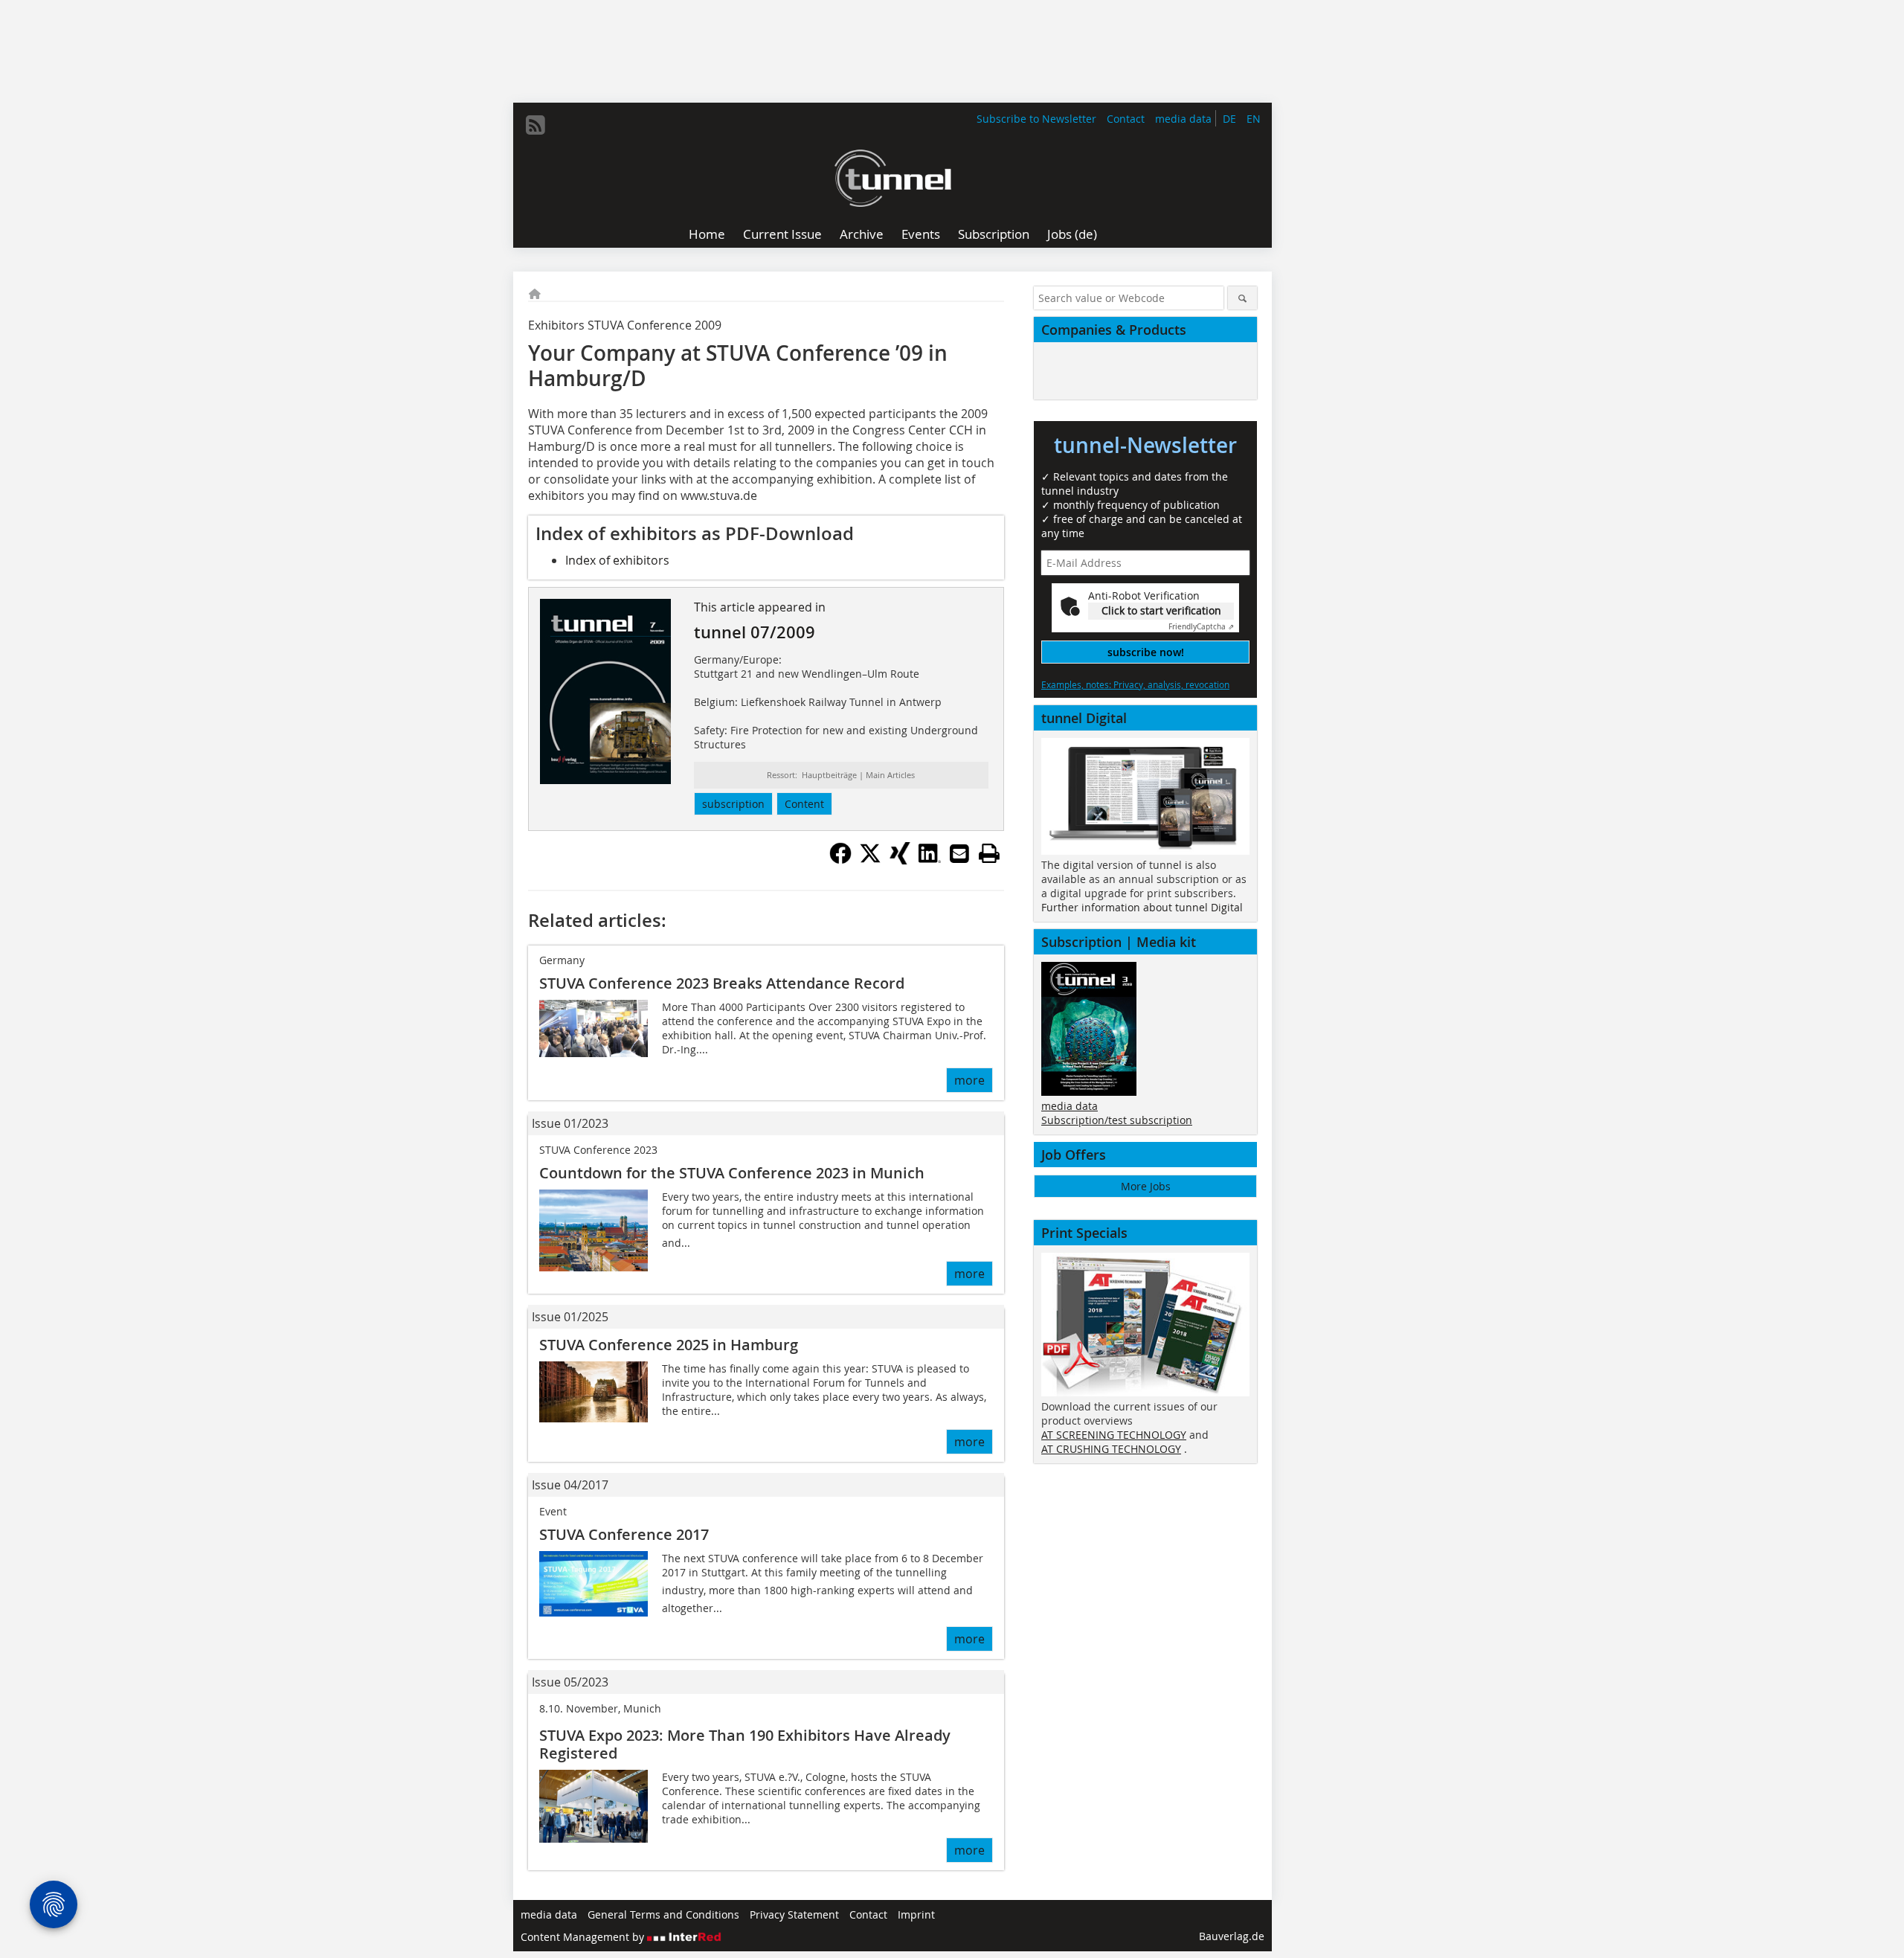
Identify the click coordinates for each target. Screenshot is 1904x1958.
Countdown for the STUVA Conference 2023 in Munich (732, 1173)
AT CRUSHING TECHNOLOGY (1111, 1449)
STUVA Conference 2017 (624, 1534)
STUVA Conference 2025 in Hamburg (669, 1345)
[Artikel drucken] (989, 853)
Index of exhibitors (617, 560)
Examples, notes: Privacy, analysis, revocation (1135, 684)
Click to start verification (1161, 610)
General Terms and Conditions (663, 1914)
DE (1229, 119)
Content (804, 804)
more (969, 1080)
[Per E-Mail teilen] (959, 853)
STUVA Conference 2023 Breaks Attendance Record (722, 983)
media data (1183, 119)
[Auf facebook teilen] (840, 860)
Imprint (916, 1914)
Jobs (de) (1072, 234)
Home (707, 234)
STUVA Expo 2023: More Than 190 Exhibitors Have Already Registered (745, 1744)
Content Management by (584, 1937)
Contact (1126, 119)
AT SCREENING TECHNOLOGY (1114, 1435)
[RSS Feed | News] (535, 125)
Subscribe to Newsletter (1036, 119)
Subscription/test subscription (1117, 1120)
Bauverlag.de (1232, 1936)
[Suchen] (1242, 298)
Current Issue (782, 234)
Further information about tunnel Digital (1142, 907)
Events (921, 234)
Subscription (994, 234)
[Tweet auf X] (870, 860)
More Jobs (1146, 1186)
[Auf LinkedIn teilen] (930, 860)
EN (1254, 119)
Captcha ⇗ (1201, 627)
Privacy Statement (794, 1914)
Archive (862, 234)
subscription (733, 804)
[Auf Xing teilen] (900, 860)
